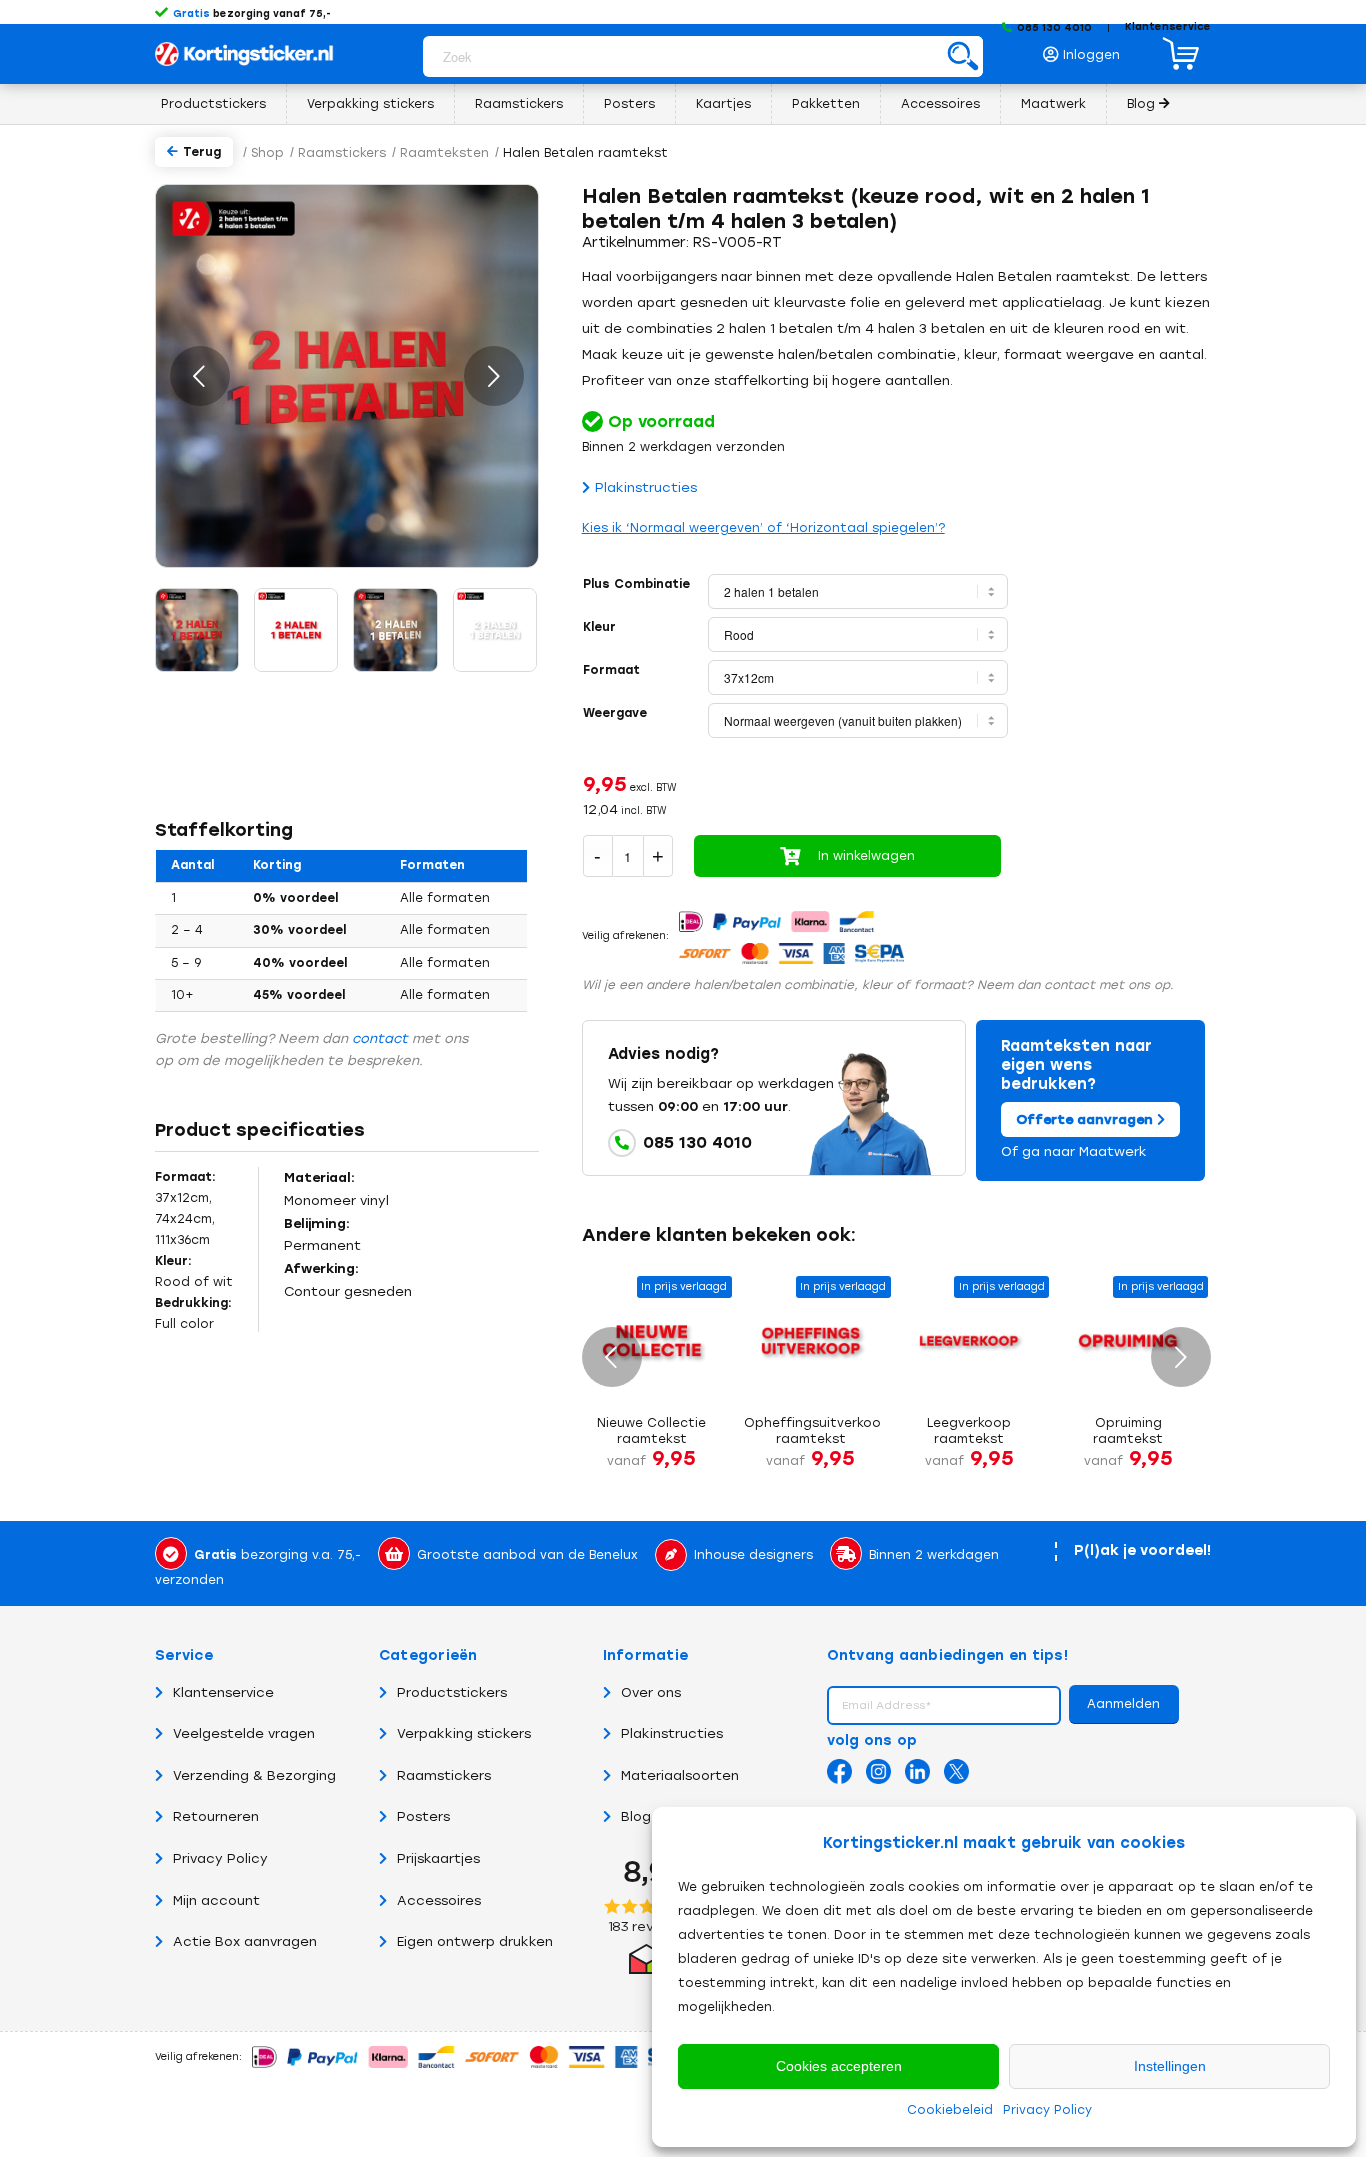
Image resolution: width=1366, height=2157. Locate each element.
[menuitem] (1087, 49)
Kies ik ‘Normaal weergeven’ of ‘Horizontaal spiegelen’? (763, 528)
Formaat (611, 670)
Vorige (200, 376)
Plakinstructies (646, 487)
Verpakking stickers (464, 1733)
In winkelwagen (866, 856)
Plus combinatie (636, 584)
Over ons (651, 1692)
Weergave (615, 713)
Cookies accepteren (839, 2066)
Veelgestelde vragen (244, 1733)
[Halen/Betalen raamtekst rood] (296, 630)
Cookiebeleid (950, 2110)
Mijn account (216, 1900)
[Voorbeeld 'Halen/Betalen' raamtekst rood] (197, 630)
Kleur (599, 627)
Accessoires (439, 1900)
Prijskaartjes (438, 1858)
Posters (423, 1816)
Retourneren (216, 1816)
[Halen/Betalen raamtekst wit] (495, 630)
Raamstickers (444, 1775)
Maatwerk (1113, 1151)
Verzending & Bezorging (254, 1775)
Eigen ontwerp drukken (475, 1941)
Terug (202, 152)
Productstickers (452, 1692)
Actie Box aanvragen (245, 1941)
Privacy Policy (1047, 2110)
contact (380, 1038)
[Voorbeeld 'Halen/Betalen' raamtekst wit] (396, 630)
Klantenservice (1168, 26)
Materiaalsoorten (680, 1775)
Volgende (494, 376)
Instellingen (1170, 2066)
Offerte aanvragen (1086, 1119)
